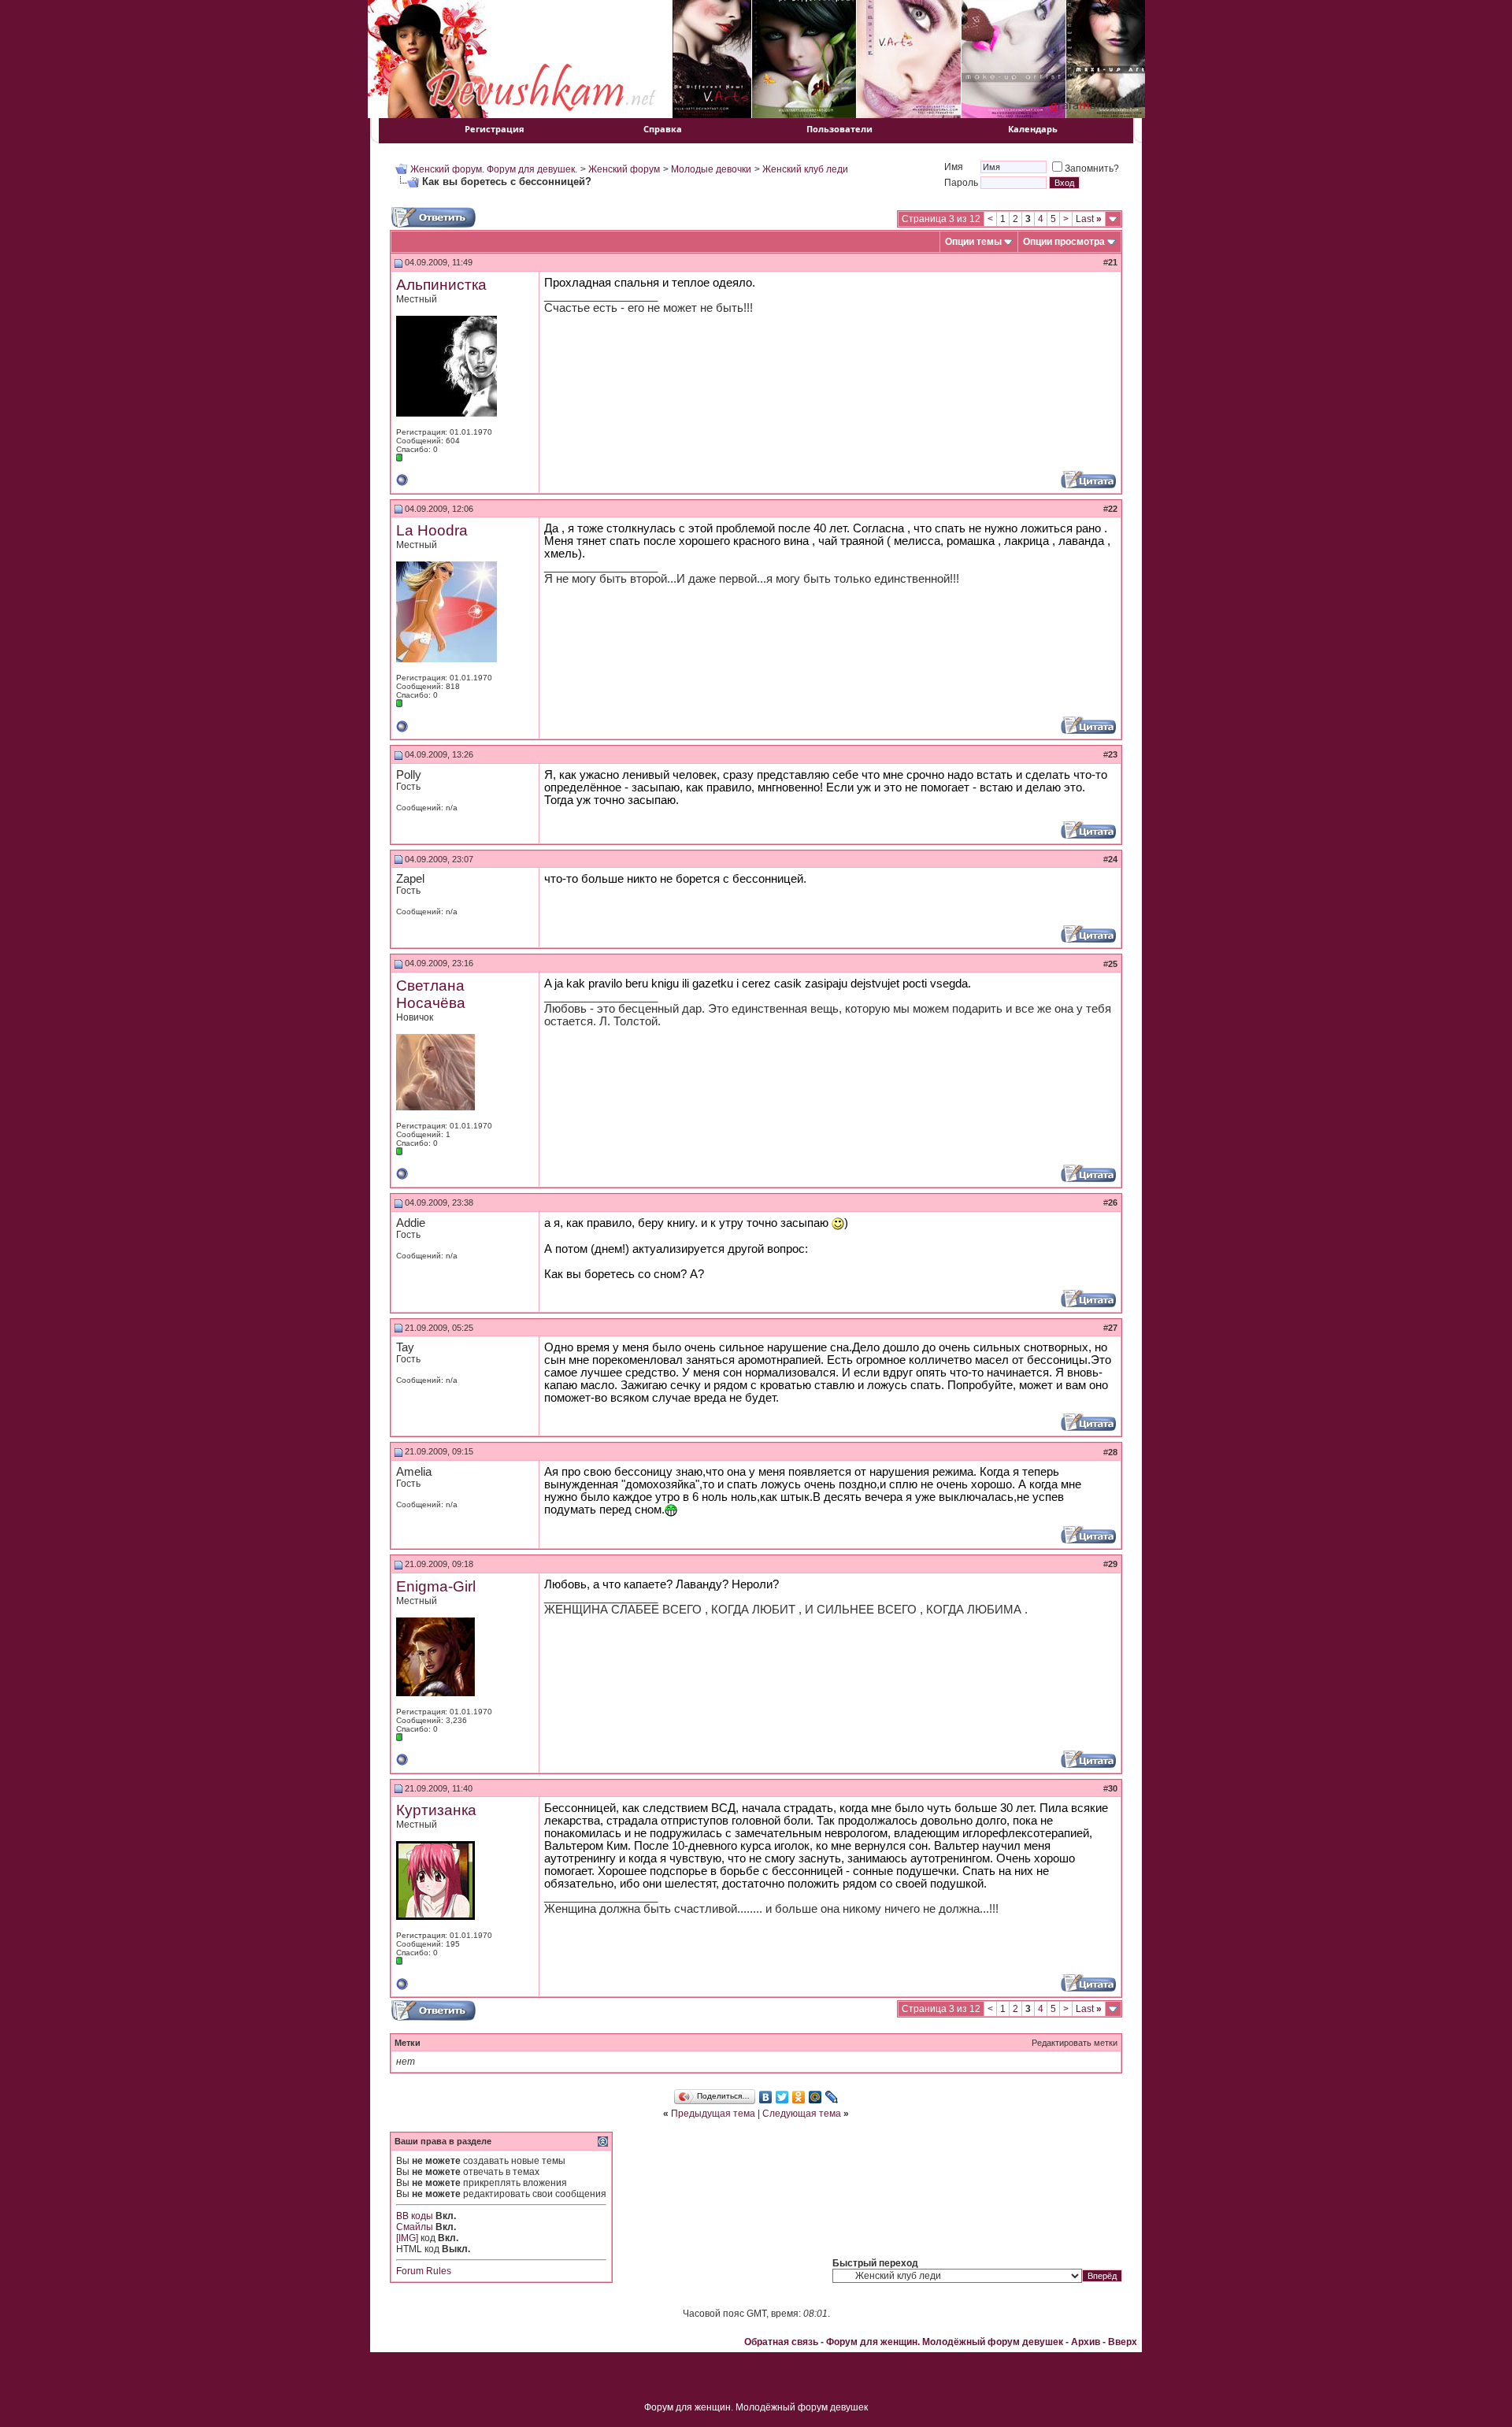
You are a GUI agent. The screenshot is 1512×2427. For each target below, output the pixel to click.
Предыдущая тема (713, 2114)
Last (1089, 219)
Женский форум (624, 169)
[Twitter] (782, 2097)
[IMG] (407, 2238)
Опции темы (973, 242)
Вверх (1123, 2342)
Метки (408, 2043)
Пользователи (839, 129)
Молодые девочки (711, 169)
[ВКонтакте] (766, 2097)
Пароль (961, 183)
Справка (663, 129)
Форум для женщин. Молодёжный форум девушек (945, 2342)
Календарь (1033, 129)
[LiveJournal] (832, 2097)
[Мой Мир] (815, 2097)
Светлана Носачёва (431, 994)
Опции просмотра (1064, 242)
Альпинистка (441, 285)
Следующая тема (802, 2114)
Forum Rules (424, 2271)
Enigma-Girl (436, 1586)
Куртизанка (436, 1810)
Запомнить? (1092, 169)
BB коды (415, 2216)
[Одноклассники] (799, 2097)
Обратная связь (781, 2342)
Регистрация (495, 129)
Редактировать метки (1075, 2043)
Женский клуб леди (805, 169)
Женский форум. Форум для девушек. (494, 169)
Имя (954, 167)
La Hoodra (432, 530)
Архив (1086, 2342)
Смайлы (415, 2227)
